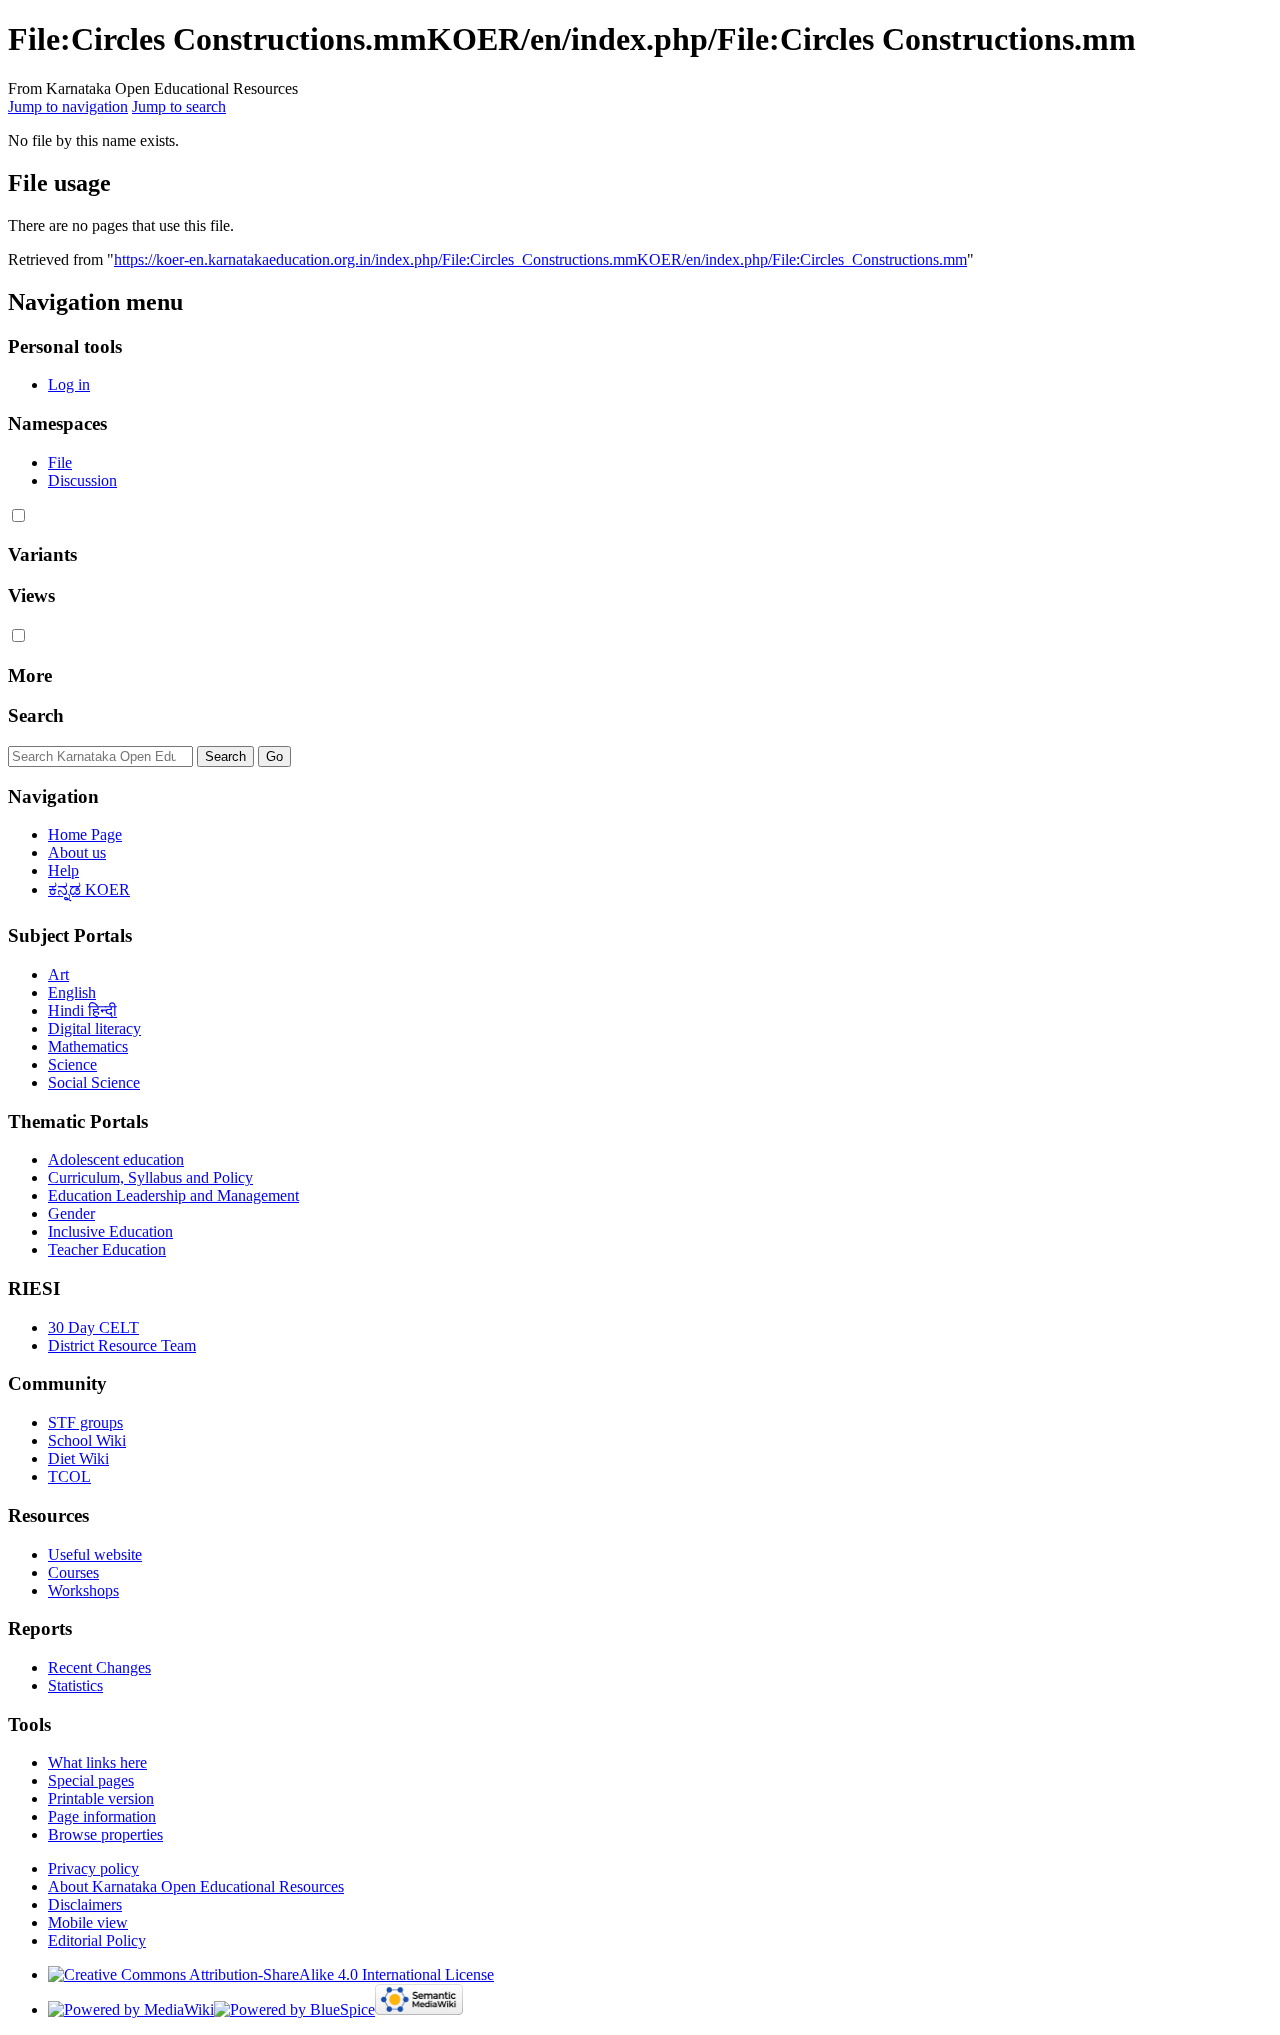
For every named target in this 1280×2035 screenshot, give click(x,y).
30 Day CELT (93, 1327)
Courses (73, 1572)
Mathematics (88, 1046)
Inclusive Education (110, 1231)
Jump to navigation (68, 106)
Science (72, 1064)
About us (77, 852)
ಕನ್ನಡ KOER (89, 889)
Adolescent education (116, 1159)
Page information (102, 1816)
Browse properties (105, 1834)
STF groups (85, 1422)
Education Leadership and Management (173, 1195)
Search (36, 715)
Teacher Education (107, 1249)
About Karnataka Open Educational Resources (196, 1886)
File (60, 462)
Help (63, 870)
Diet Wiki (78, 1458)
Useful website (95, 1554)
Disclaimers (85, 1904)
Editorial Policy (97, 1940)
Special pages (91, 1780)
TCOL (69, 1476)
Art (58, 974)
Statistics (75, 1685)
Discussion (82, 480)
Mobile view (88, 1922)
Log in (69, 384)
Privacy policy (93, 1868)
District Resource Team (122, 1345)
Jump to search (179, 106)
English (72, 992)
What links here (97, 1762)
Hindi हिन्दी (82, 1010)
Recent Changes (99, 1667)
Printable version (101, 1798)
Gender (71, 1213)
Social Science (94, 1082)
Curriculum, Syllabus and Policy (150, 1177)
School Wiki (87, 1440)
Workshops (83, 1590)
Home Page (85, 834)
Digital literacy (94, 1028)
